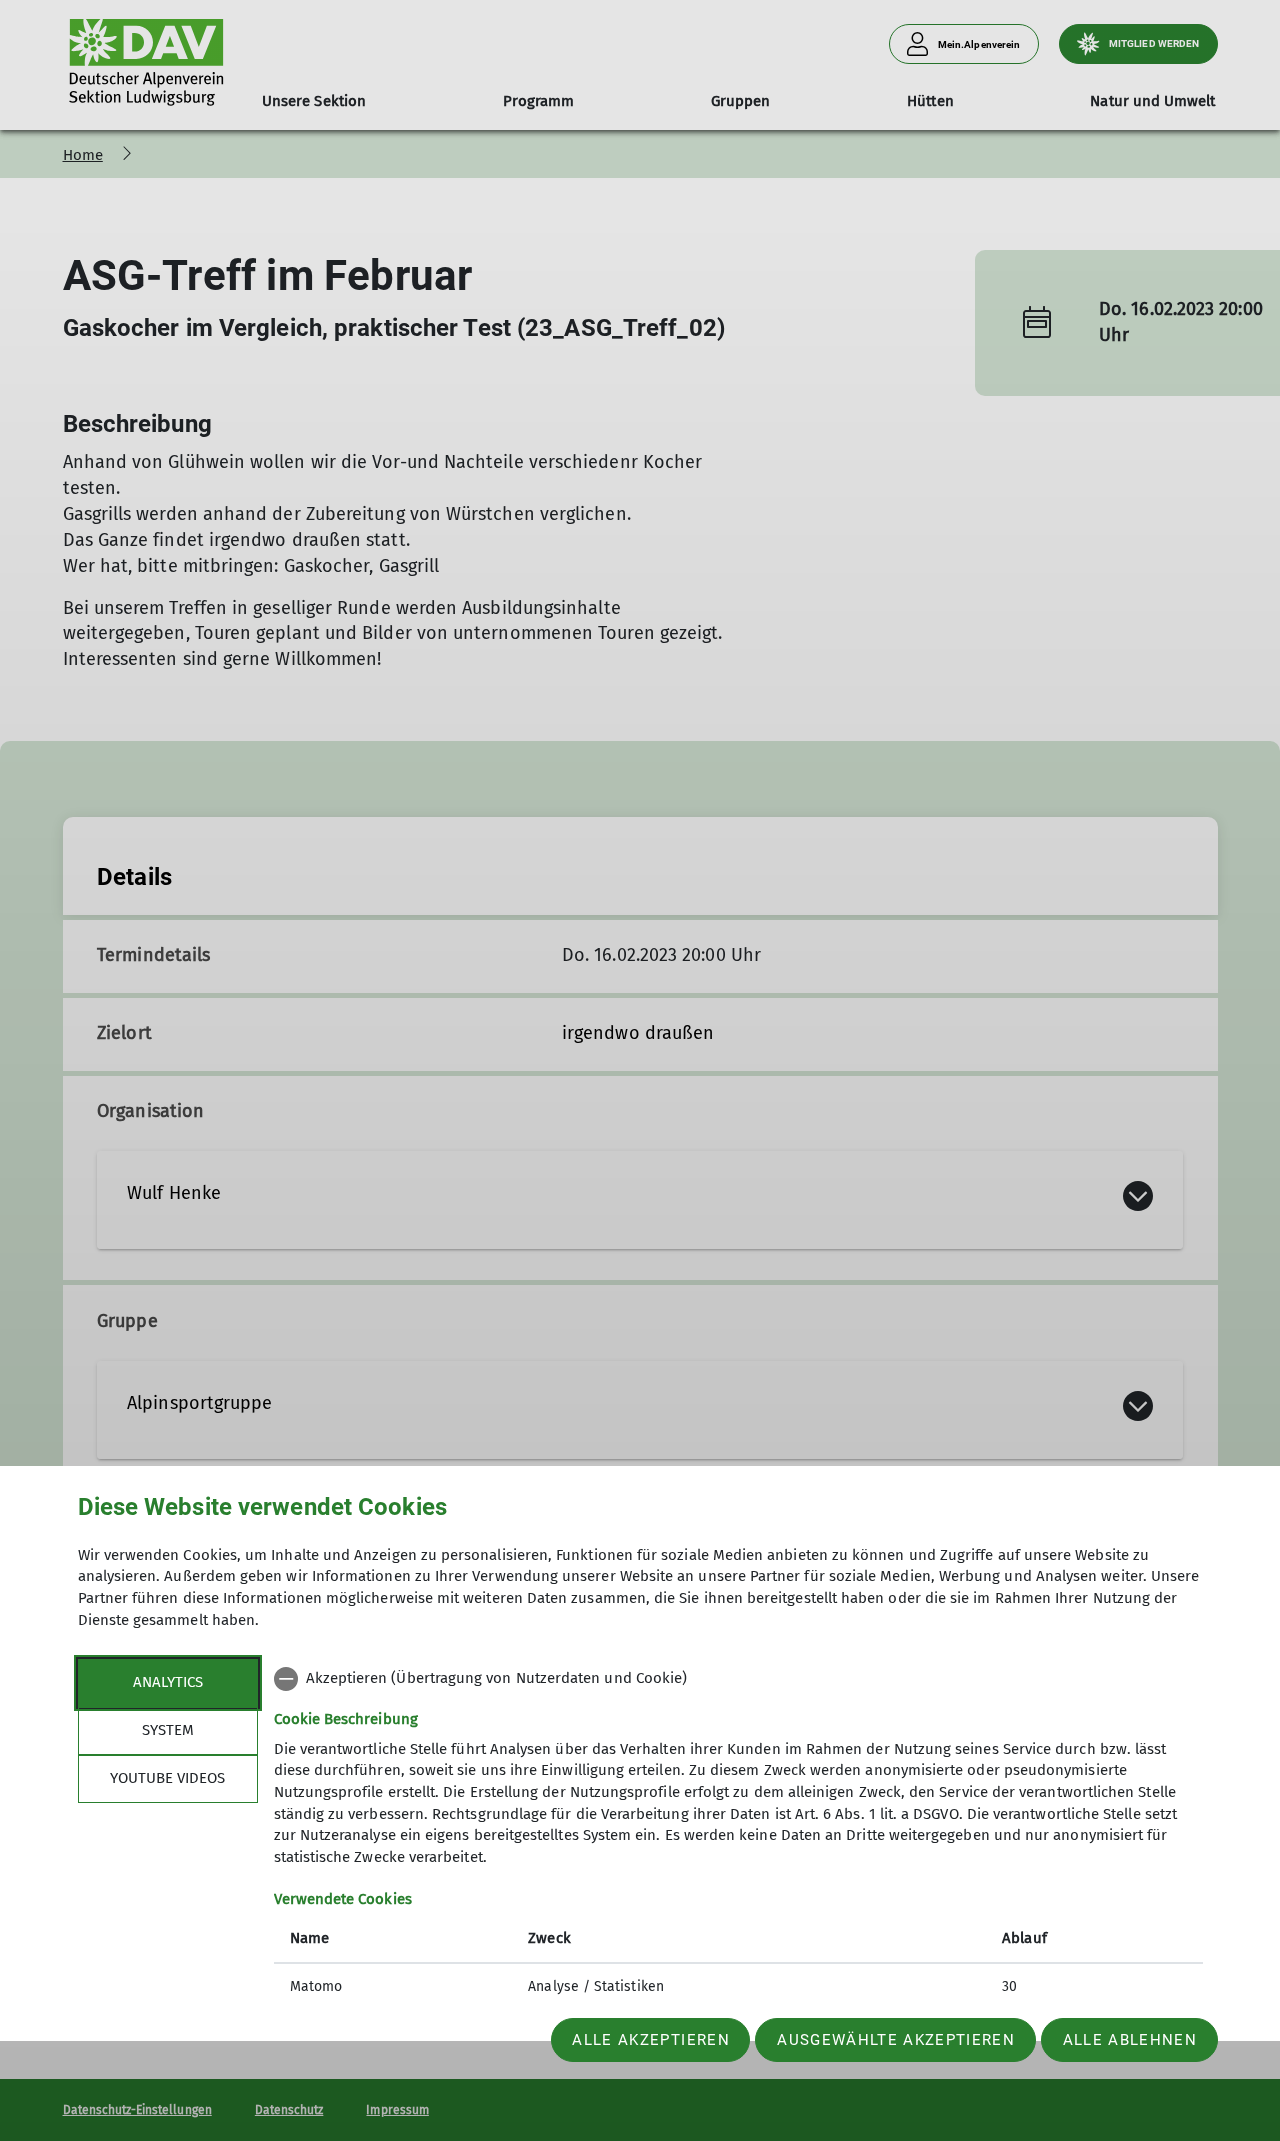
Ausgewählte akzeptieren (896, 2040)
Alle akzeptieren (650, 2040)
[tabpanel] (738, 1835)
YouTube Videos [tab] (167, 1778)
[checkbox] (738, 1679)
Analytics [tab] (168, 1682)
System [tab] (168, 1730)
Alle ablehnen (1130, 2040)
